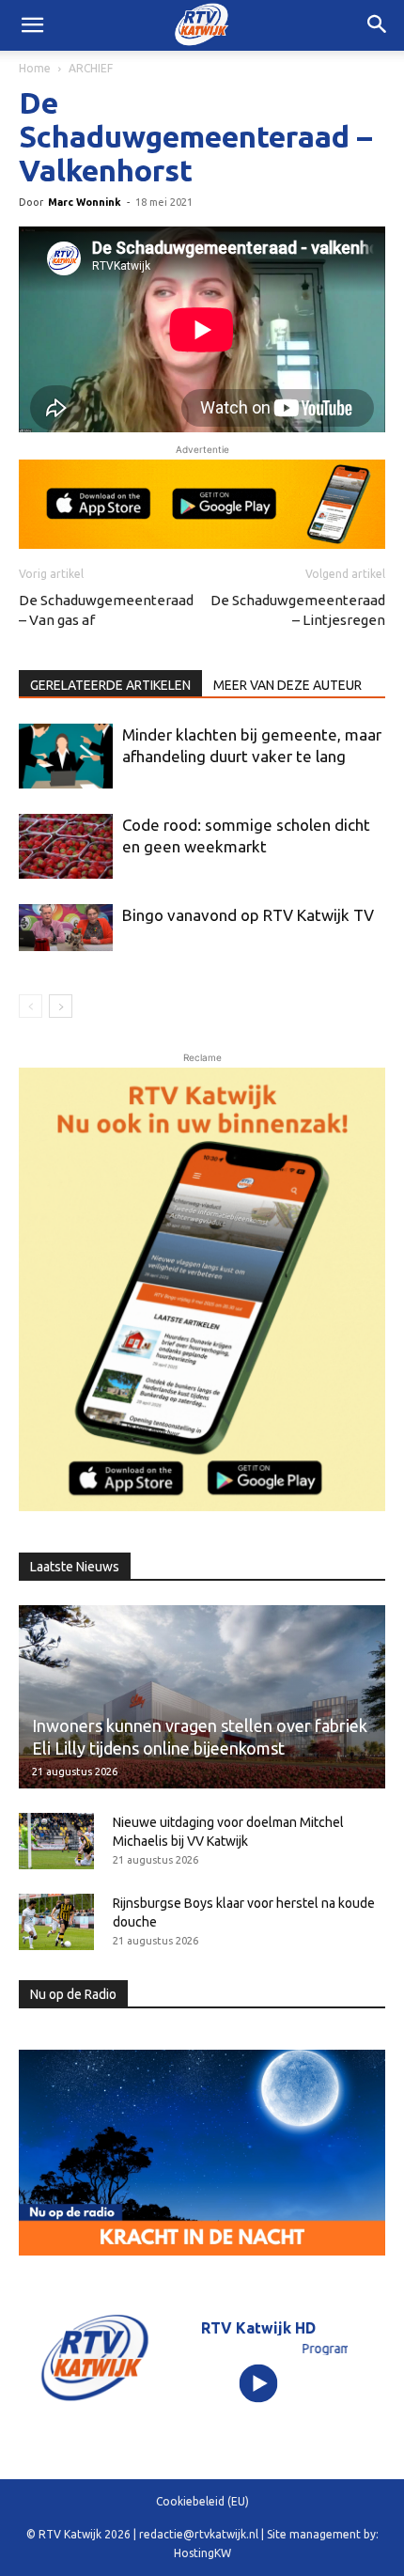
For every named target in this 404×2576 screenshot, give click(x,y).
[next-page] (61, 1006)
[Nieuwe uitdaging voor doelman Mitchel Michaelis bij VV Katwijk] (56, 1841)
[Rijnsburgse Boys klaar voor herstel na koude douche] (56, 1922)
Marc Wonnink (85, 202)
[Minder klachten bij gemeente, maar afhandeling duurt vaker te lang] (66, 756)
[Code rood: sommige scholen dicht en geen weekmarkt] (66, 846)
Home (35, 68)
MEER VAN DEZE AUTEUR (287, 685)
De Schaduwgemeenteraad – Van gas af (106, 610)
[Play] (259, 2384)
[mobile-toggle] (32, 25)
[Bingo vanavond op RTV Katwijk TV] (66, 928)
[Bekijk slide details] (202, 504)
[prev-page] (31, 1006)
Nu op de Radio (73, 1994)
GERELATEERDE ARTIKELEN (110, 685)
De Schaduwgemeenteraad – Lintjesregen (298, 610)
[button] (378, 25)
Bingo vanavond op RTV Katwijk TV (248, 915)
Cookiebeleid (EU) (202, 2501)
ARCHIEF (91, 68)
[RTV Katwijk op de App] (202, 1289)
